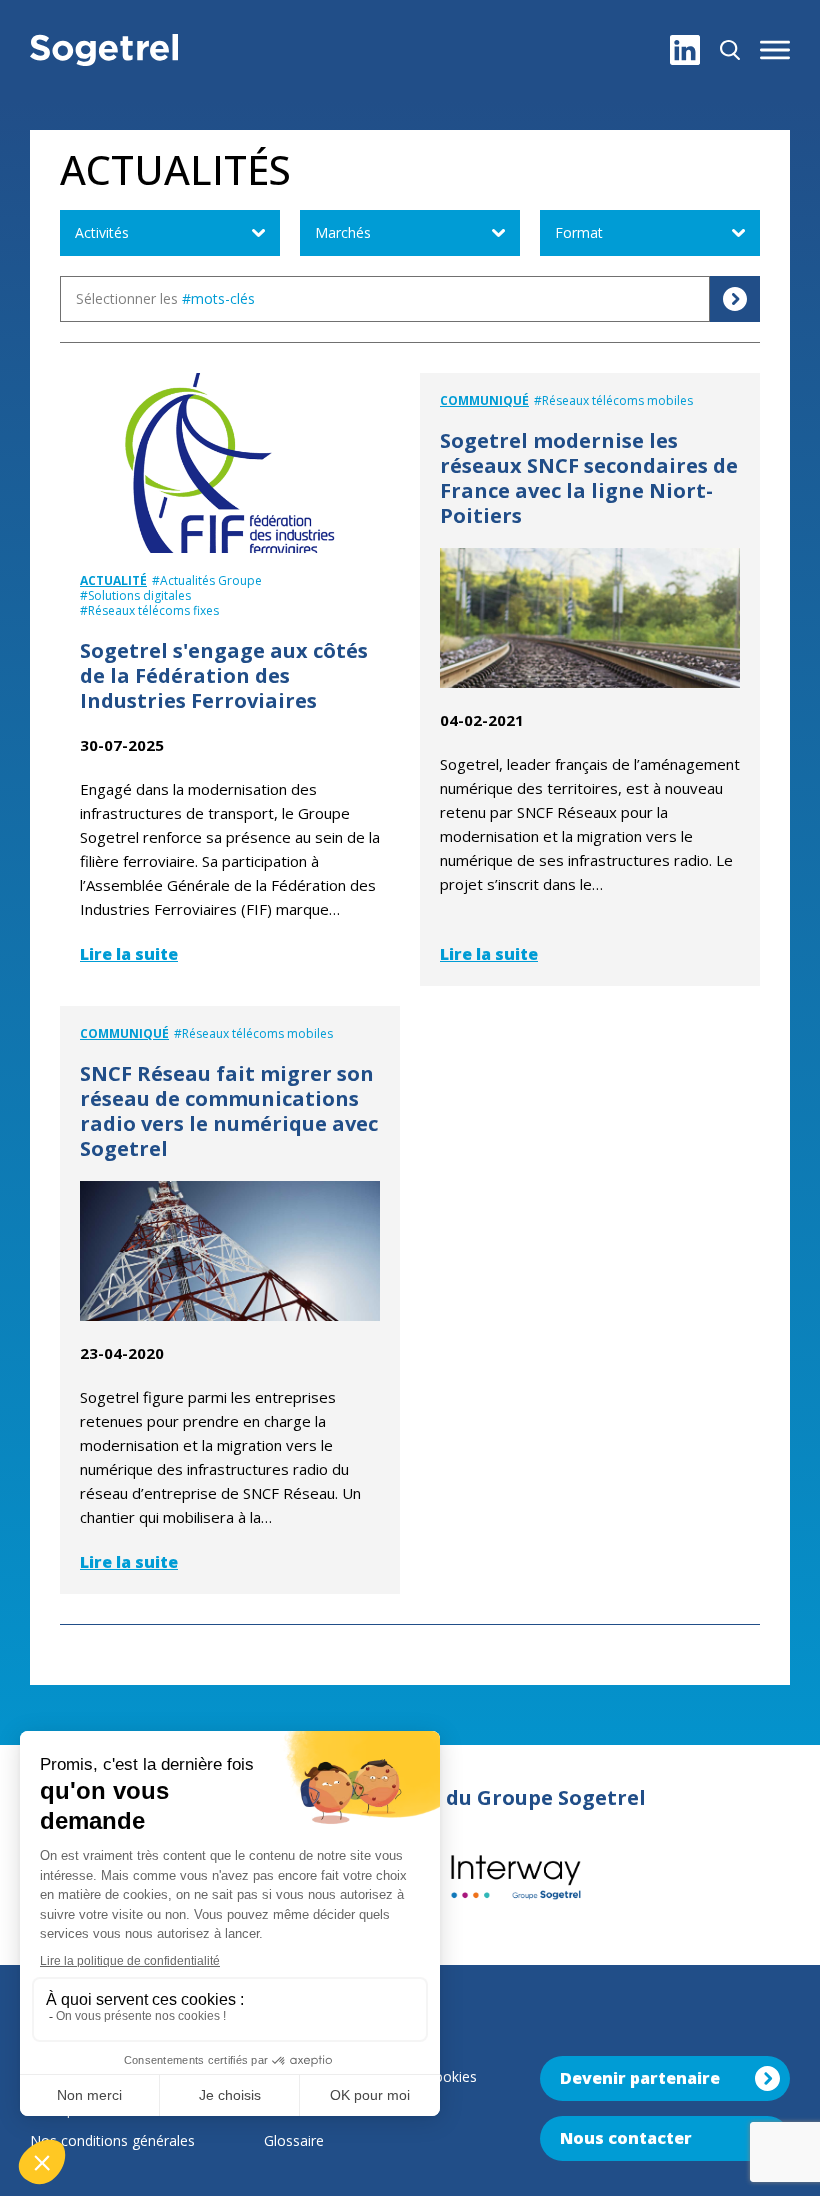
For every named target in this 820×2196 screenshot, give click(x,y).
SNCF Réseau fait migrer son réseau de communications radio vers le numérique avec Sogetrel (229, 1111)
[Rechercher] (730, 50)
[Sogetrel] (104, 50)
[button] (775, 50)
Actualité (113, 580)
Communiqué (484, 400)
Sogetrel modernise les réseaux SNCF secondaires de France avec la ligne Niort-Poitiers (589, 478)
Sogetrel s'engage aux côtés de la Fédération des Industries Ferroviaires (224, 675)
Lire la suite (129, 954)
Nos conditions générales (112, 2140)
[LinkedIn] (685, 50)
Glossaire (294, 2140)
